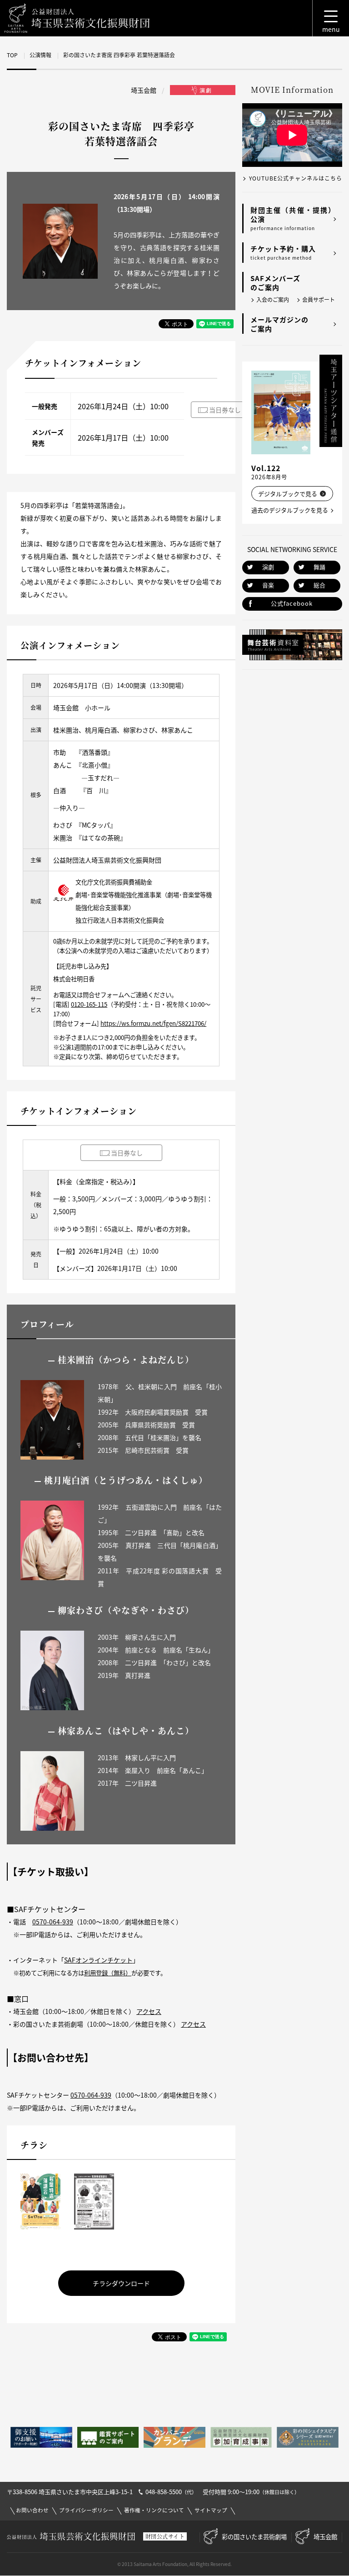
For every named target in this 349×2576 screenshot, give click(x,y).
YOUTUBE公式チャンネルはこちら (296, 178)
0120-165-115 (89, 1004)
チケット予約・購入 (283, 252)
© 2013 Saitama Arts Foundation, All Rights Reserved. (174, 2564)
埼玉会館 (325, 2536)
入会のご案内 (273, 300)
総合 (319, 585)
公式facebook (292, 603)
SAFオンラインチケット (98, 1960)
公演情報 (40, 55)
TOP (12, 55)
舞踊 (319, 567)
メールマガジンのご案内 (279, 324)
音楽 (268, 585)
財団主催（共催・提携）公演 (293, 218)
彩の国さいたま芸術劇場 (254, 2536)
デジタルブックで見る (288, 494)
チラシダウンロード (121, 2283)
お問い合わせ (32, 2510)
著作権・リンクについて (154, 2510)
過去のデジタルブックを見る (290, 510)
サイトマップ (211, 2510)
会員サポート (319, 300)
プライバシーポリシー (86, 2510)
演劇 (268, 567)
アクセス (149, 2011)
